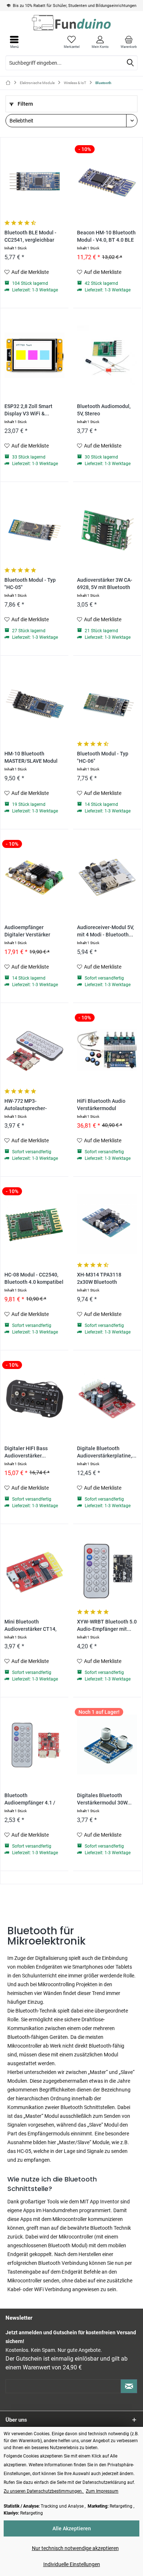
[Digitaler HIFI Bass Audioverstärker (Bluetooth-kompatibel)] (34, 1398)
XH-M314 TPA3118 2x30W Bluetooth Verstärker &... (99, 1279)
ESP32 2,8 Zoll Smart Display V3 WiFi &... (28, 410)
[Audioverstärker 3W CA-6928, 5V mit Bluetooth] (107, 529)
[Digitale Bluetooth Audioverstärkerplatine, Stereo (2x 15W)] (107, 1398)
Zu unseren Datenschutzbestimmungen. (44, 2491)
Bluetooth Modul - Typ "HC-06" (103, 757)
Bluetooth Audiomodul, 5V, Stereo (104, 410)
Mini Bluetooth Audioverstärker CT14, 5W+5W (30, 1626)
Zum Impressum (102, 2491)
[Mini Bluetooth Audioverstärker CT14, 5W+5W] (34, 1571)
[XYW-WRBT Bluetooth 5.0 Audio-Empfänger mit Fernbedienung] (107, 1571)
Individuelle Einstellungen (72, 2564)
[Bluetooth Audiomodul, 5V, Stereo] (107, 355)
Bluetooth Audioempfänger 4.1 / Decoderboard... (30, 1800)
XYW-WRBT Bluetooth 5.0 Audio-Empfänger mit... (107, 1625)
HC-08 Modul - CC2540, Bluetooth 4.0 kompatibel (34, 1278)
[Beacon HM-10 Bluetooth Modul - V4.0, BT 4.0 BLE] (107, 182)
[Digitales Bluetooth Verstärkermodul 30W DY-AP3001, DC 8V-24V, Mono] (107, 1745)
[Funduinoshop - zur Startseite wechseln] (71, 23)
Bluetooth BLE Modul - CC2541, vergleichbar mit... (30, 237)
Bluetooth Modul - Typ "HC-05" (30, 584)
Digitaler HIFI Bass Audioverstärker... (26, 1452)
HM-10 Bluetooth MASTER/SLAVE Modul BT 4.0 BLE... (31, 758)
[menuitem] (129, 42)
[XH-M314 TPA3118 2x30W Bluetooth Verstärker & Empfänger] (107, 1224)
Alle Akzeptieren (72, 2528)
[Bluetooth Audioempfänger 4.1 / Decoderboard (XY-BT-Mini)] (34, 1745)
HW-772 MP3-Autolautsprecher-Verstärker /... (26, 1105)
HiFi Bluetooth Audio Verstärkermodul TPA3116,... (101, 1105)
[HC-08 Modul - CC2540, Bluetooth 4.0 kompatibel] (34, 1224)
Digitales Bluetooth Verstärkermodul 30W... (104, 1799)
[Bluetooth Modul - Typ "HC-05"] (34, 529)
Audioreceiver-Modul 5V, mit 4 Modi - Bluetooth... (105, 931)
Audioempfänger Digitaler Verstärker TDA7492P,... (27, 931)
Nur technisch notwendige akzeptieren (75, 2548)
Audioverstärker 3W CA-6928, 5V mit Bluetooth (105, 584)
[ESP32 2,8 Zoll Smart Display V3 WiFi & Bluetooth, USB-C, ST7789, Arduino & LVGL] (34, 355)
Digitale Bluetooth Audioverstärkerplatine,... (107, 1452)
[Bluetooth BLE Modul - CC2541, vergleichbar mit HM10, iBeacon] (34, 182)
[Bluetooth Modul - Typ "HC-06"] (107, 703)
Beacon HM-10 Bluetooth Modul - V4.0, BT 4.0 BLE (106, 236)
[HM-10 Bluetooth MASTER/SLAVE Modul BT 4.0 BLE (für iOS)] (34, 703)
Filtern (25, 104)
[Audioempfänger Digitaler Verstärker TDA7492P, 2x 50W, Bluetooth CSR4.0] (34, 876)
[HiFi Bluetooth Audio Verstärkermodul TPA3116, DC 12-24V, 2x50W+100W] (107, 1050)
